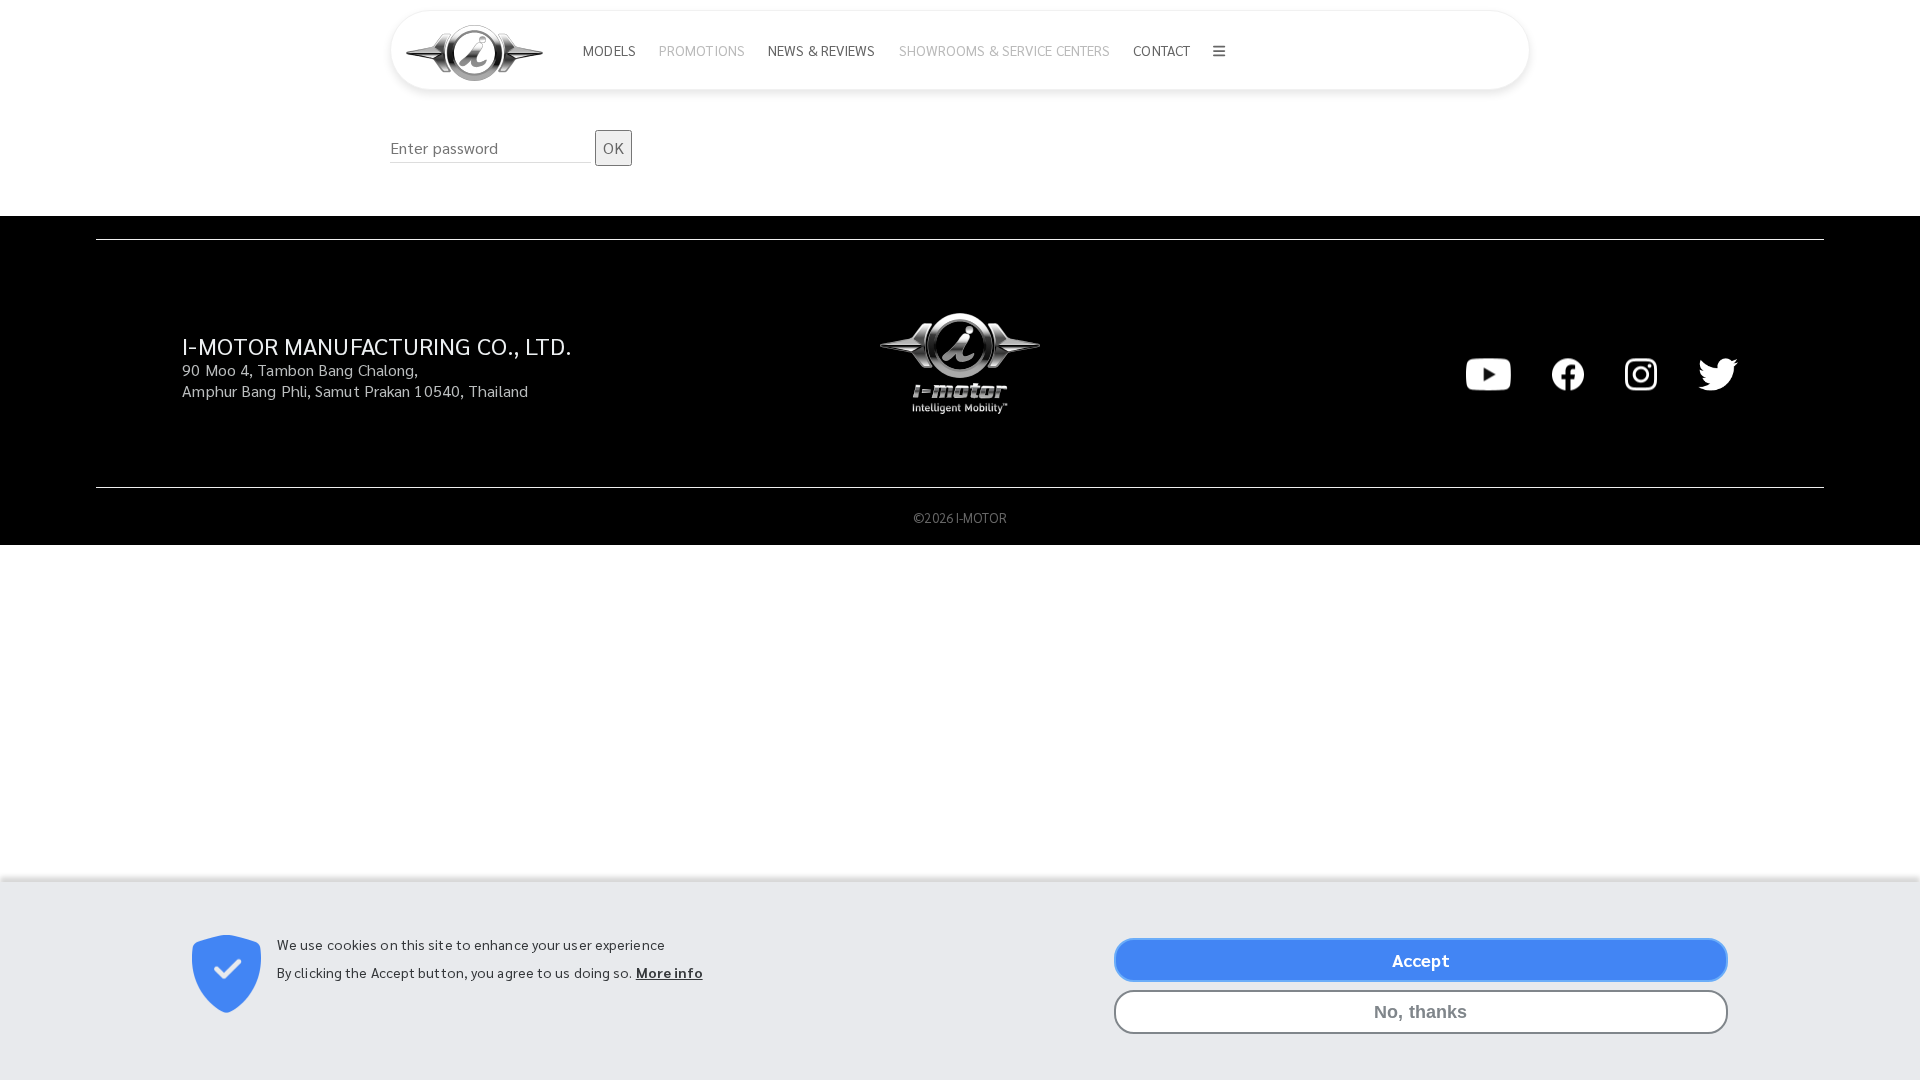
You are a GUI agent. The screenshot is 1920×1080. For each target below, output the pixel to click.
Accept (1421, 959)
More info (669, 972)
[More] (1219, 50)
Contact (1161, 50)
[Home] (482, 53)
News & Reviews (821, 50)
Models (609, 50)
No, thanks (1420, 1012)
